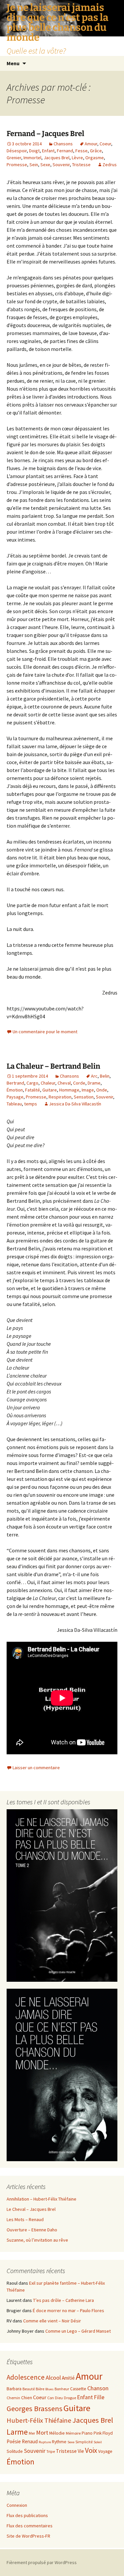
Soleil (98, 2442)
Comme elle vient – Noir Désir (52, 2321)
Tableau (14, 1104)
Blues (49, 2389)
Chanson (98, 2388)
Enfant (48, 151)
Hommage (69, 1090)
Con (51, 2398)
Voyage (105, 2451)
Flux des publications (27, 2515)
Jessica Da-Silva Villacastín (75, 1104)
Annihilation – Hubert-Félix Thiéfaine (41, 2199)
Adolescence (26, 2377)
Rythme (59, 2442)
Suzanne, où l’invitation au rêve (37, 2240)
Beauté (29, 2389)
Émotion (15, 1090)
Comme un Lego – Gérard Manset (78, 2331)
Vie (81, 2451)
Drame (94, 1083)
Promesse (17, 165)
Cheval (64, 1083)
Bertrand (15, 1083)
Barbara (14, 2389)
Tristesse (81, 165)
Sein (34, 165)
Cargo (32, 1083)
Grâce (96, 151)
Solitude (15, 2451)
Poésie (14, 2441)
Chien (27, 2398)
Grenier (14, 158)
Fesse (82, 151)
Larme (17, 2432)
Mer (32, 2433)
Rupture (45, 2442)
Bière (40, 2389)
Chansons (63, 144)
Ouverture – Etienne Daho (32, 2230)
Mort (42, 2432)
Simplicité (84, 2442)
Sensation (84, 1097)
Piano (87, 2433)
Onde (102, 1090)
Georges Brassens (35, 2408)
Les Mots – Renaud (25, 2219)
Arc (94, 1076)
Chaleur (48, 1083)
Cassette (78, 2389)
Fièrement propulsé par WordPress (42, 2562)
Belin (105, 1076)
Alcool (53, 2378)
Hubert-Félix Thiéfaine (39, 2420)
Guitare (50, 1090)
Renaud (30, 2441)
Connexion (17, 2505)
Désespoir (17, 151)
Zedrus (110, 165)
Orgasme (95, 158)
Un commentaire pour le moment (45, 1032)
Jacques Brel (57, 158)
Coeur (105, 144)
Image (88, 1090)
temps (31, 1104)
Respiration (60, 1097)
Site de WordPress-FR (28, 2536)
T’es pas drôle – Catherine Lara (63, 2300)
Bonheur (62, 2389)
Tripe (51, 2451)
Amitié (68, 2378)
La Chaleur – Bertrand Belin (53, 1066)
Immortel (32, 158)
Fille (99, 2397)
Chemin (13, 2398)
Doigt (34, 151)
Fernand (65, 151)
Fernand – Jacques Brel (45, 134)
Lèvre (77, 158)
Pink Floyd (103, 2433)
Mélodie (57, 2433)
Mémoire (73, 2433)
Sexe (45, 165)
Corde (79, 1083)
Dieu (59, 2398)
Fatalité (33, 1090)
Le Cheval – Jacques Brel (31, 2209)
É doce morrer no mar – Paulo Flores (68, 2310)
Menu (13, 63)
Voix (91, 2450)
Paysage (15, 1097)
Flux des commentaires (30, 2526)
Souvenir (61, 165)
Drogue (70, 2398)
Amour (91, 144)
